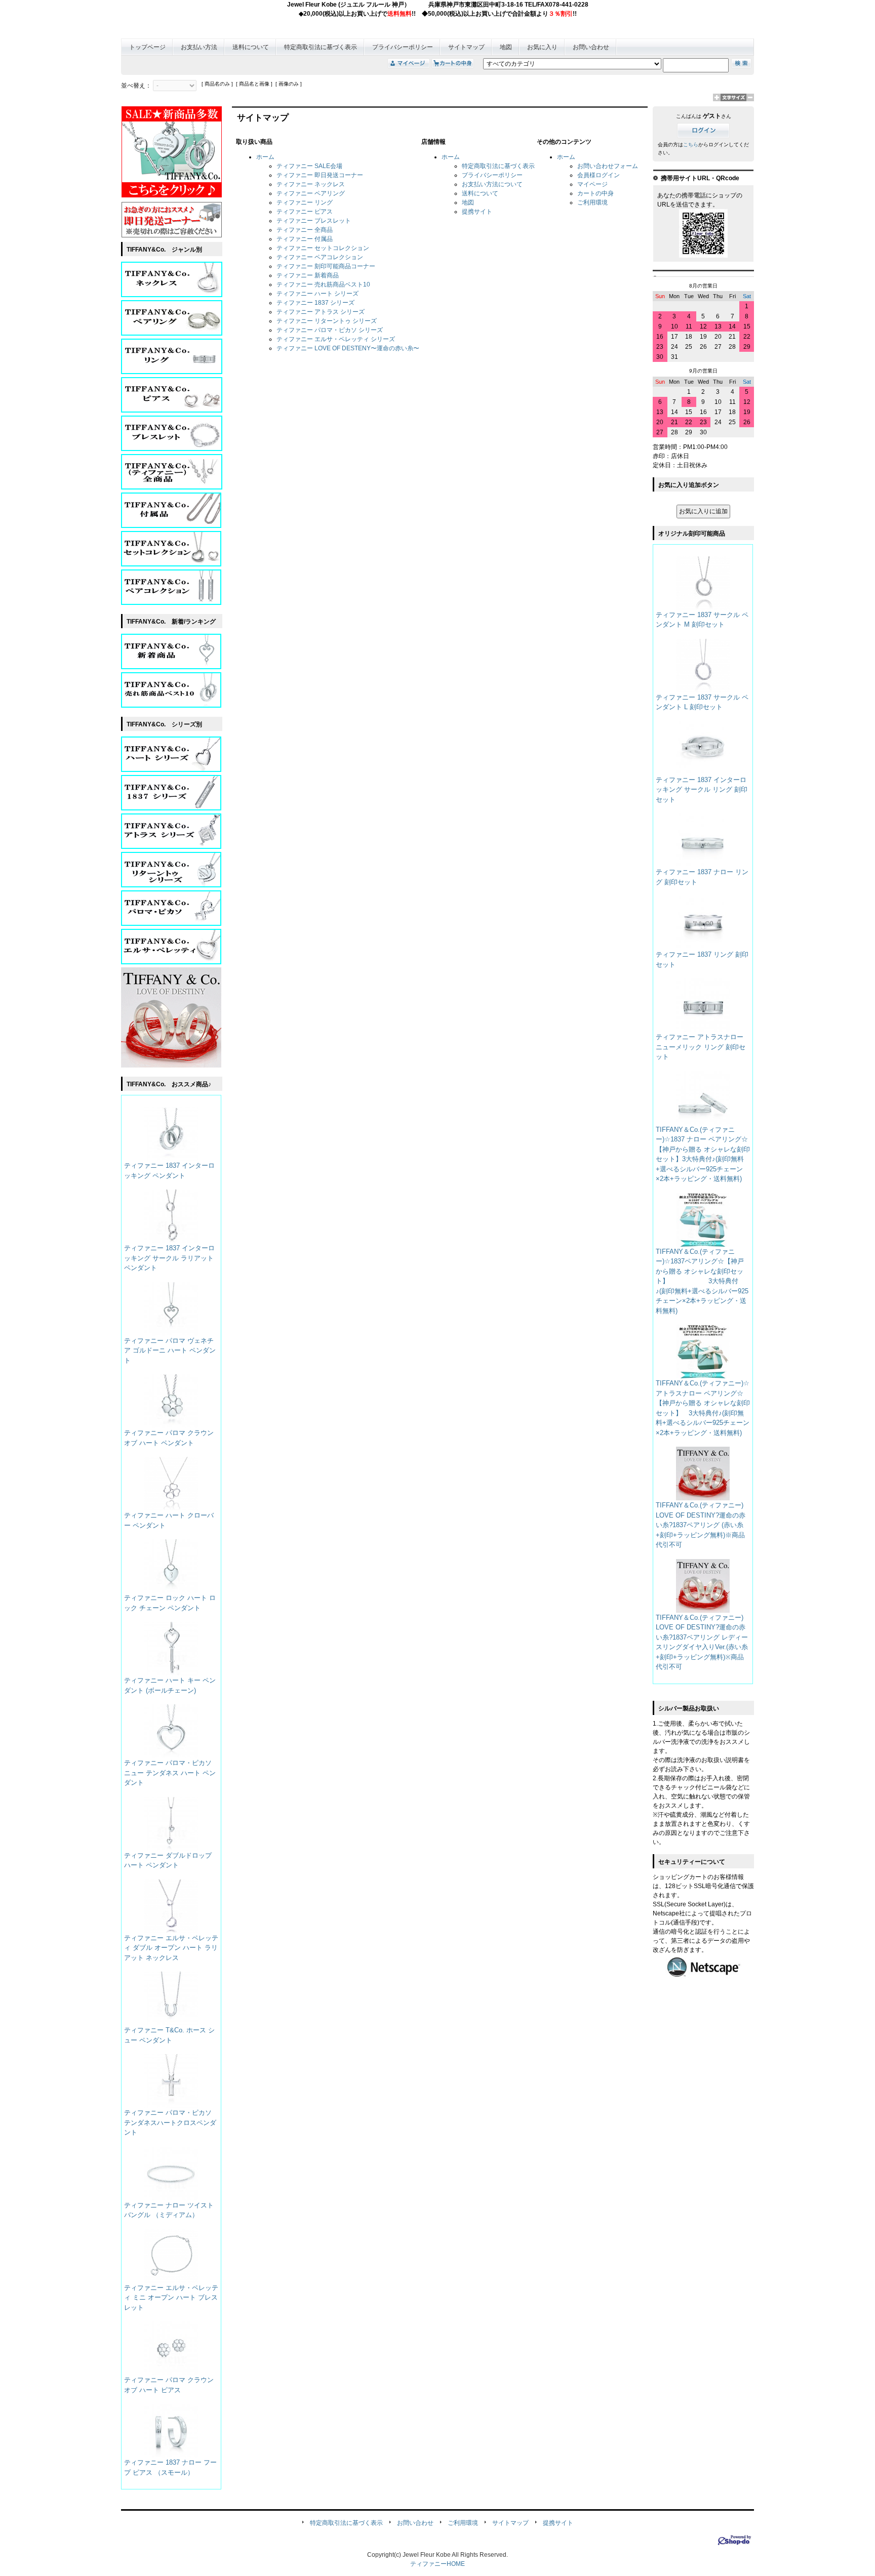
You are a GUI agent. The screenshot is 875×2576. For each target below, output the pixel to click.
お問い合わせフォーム (608, 166)
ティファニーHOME (437, 2564)
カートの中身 (595, 193)
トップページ (147, 47)
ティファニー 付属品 (305, 239)
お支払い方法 (199, 47)
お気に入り (542, 47)
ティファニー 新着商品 (308, 275)
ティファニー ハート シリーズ (317, 294)
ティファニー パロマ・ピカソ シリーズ (330, 330)
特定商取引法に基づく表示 (321, 47)
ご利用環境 (592, 202)
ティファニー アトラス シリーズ (321, 312)
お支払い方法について (492, 184)
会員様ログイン (599, 175)
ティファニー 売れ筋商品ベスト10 (323, 284)
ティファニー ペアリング (311, 193)
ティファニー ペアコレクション (320, 257)
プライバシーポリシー (403, 47)
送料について (251, 47)
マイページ (592, 184)
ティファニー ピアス (305, 212)
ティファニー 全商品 (305, 230)
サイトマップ (466, 47)
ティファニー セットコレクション (323, 248)
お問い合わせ (591, 47)
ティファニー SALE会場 (309, 166)
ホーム (265, 157)
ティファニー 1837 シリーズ (315, 303)
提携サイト (477, 212)
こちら (691, 145)
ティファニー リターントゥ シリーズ (327, 321)
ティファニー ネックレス (311, 184)
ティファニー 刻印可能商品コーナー (326, 266)
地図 (506, 47)
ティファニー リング (305, 202)
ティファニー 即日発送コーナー (320, 175)
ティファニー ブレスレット (314, 221)
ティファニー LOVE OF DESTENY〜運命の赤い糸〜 (348, 348)
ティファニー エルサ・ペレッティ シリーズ (336, 339)
